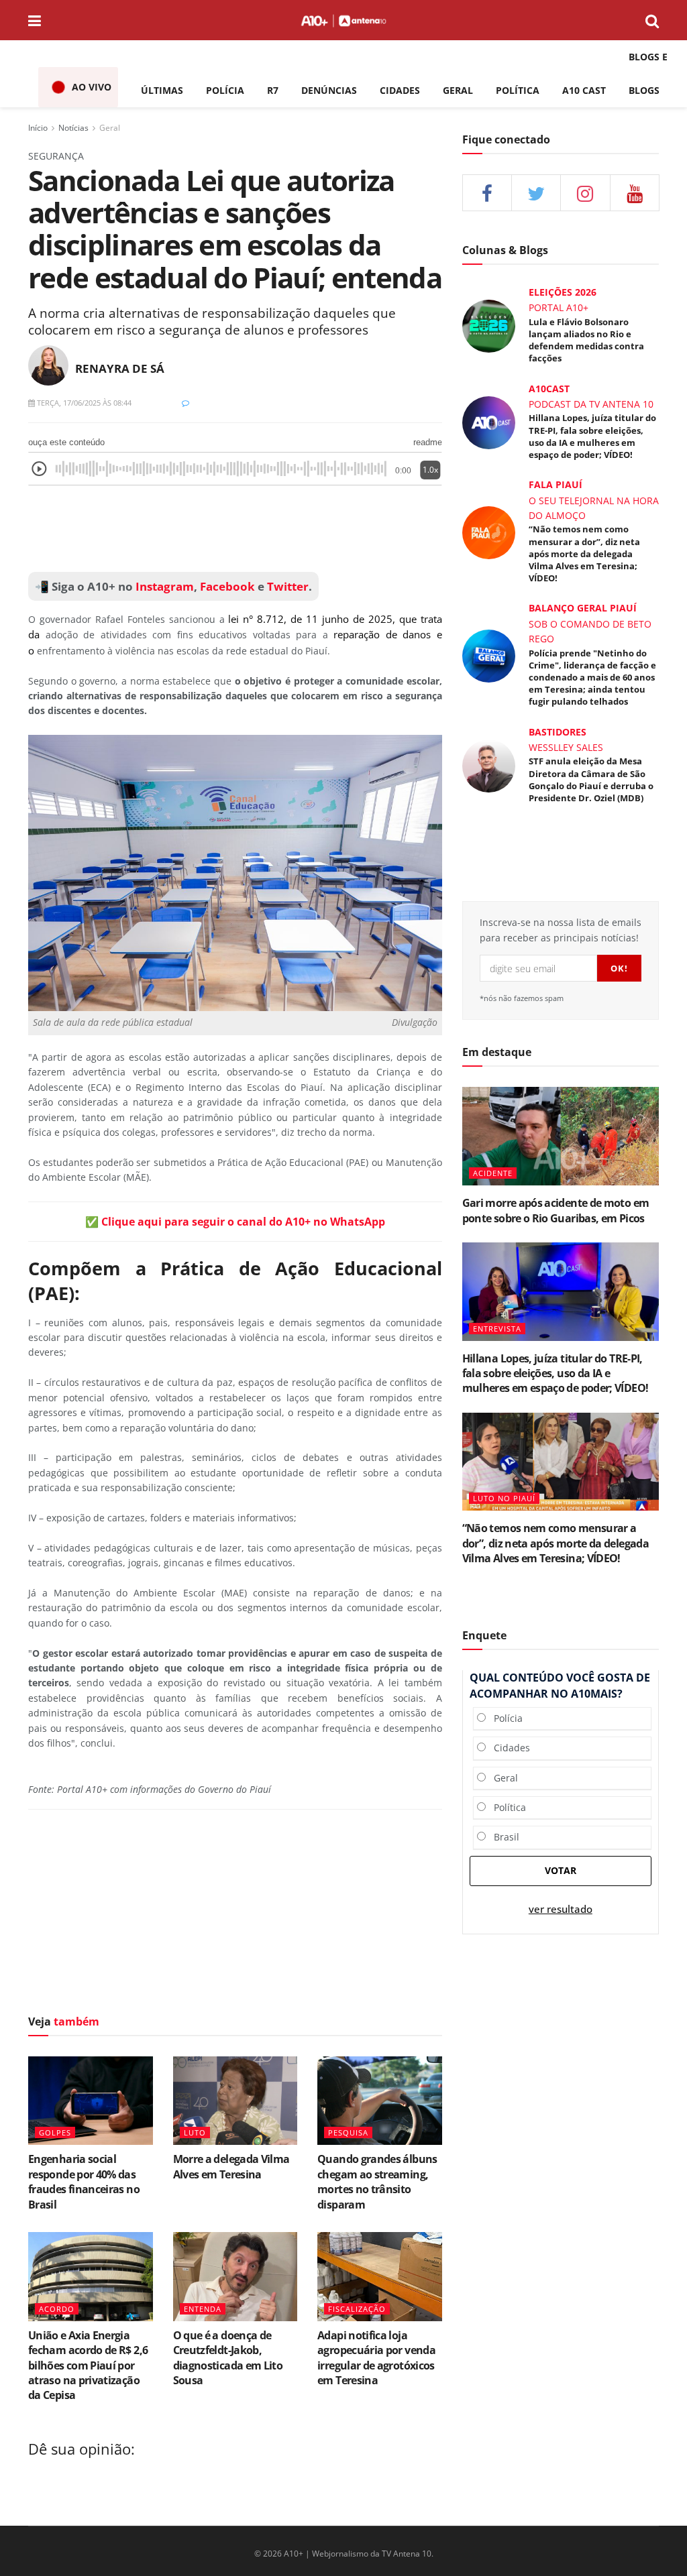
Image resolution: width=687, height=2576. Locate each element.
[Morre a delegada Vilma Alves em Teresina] (235, 2101)
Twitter (288, 586)
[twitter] (536, 193)
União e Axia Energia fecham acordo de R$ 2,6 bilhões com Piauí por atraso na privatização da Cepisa (88, 2365)
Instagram (163, 586)
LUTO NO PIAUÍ (504, 1498)
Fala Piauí (556, 484)
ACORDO (57, 2309)
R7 (273, 90)
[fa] (635, 193)
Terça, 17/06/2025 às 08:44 (83, 403)
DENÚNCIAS (329, 90)
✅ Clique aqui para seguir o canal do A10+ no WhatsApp (235, 1222)
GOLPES (55, 2132)
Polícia (504, 1718)
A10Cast (549, 389)
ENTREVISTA (497, 1329)
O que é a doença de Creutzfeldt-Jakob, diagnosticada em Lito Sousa (228, 2358)
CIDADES (400, 90)
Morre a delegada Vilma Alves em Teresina (231, 2166)
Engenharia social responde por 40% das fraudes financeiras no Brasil (84, 2181)
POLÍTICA (518, 90)
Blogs (644, 90)
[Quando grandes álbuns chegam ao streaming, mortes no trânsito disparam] (380, 2101)
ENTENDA (203, 2309)
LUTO (195, 2132)
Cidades (508, 1748)
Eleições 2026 (563, 292)
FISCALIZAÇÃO (357, 2309)
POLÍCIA (225, 90)
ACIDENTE (493, 1173)
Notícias (73, 128)
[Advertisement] (235, 1916)
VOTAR (561, 1870)
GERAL (458, 90)
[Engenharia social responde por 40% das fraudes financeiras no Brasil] (91, 2101)
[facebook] (487, 193)
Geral (110, 128)
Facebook (227, 586)
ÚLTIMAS (162, 90)
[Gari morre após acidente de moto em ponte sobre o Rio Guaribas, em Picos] (561, 1136)
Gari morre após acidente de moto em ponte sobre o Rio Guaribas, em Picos (556, 1210)
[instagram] (585, 193)
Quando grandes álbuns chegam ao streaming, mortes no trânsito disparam (377, 2181)
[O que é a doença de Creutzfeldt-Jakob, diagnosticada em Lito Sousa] (235, 2277)
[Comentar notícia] (186, 403)
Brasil (503, 1837)
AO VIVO (92, 87)
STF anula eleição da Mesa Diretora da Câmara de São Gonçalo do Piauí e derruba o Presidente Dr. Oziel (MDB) (591, 779)
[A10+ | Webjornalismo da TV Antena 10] (343, 20)
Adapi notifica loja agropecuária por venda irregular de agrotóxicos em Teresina (376, 2358)
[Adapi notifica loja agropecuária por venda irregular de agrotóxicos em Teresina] (380, 2277)
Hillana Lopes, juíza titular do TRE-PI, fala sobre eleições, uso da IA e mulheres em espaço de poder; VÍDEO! (592, 436)
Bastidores (558, 732)
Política (506, 1807)
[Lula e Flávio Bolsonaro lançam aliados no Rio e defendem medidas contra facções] (489, 326)
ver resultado (561, 1909)
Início (38, 128)
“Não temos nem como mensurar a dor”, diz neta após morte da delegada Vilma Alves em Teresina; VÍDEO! (584, 553)
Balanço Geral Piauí (583, 608)
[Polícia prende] (489, 655)
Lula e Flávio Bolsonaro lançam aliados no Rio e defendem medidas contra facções (586, 340)
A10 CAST (584, 90)
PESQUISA (348, 2132)
